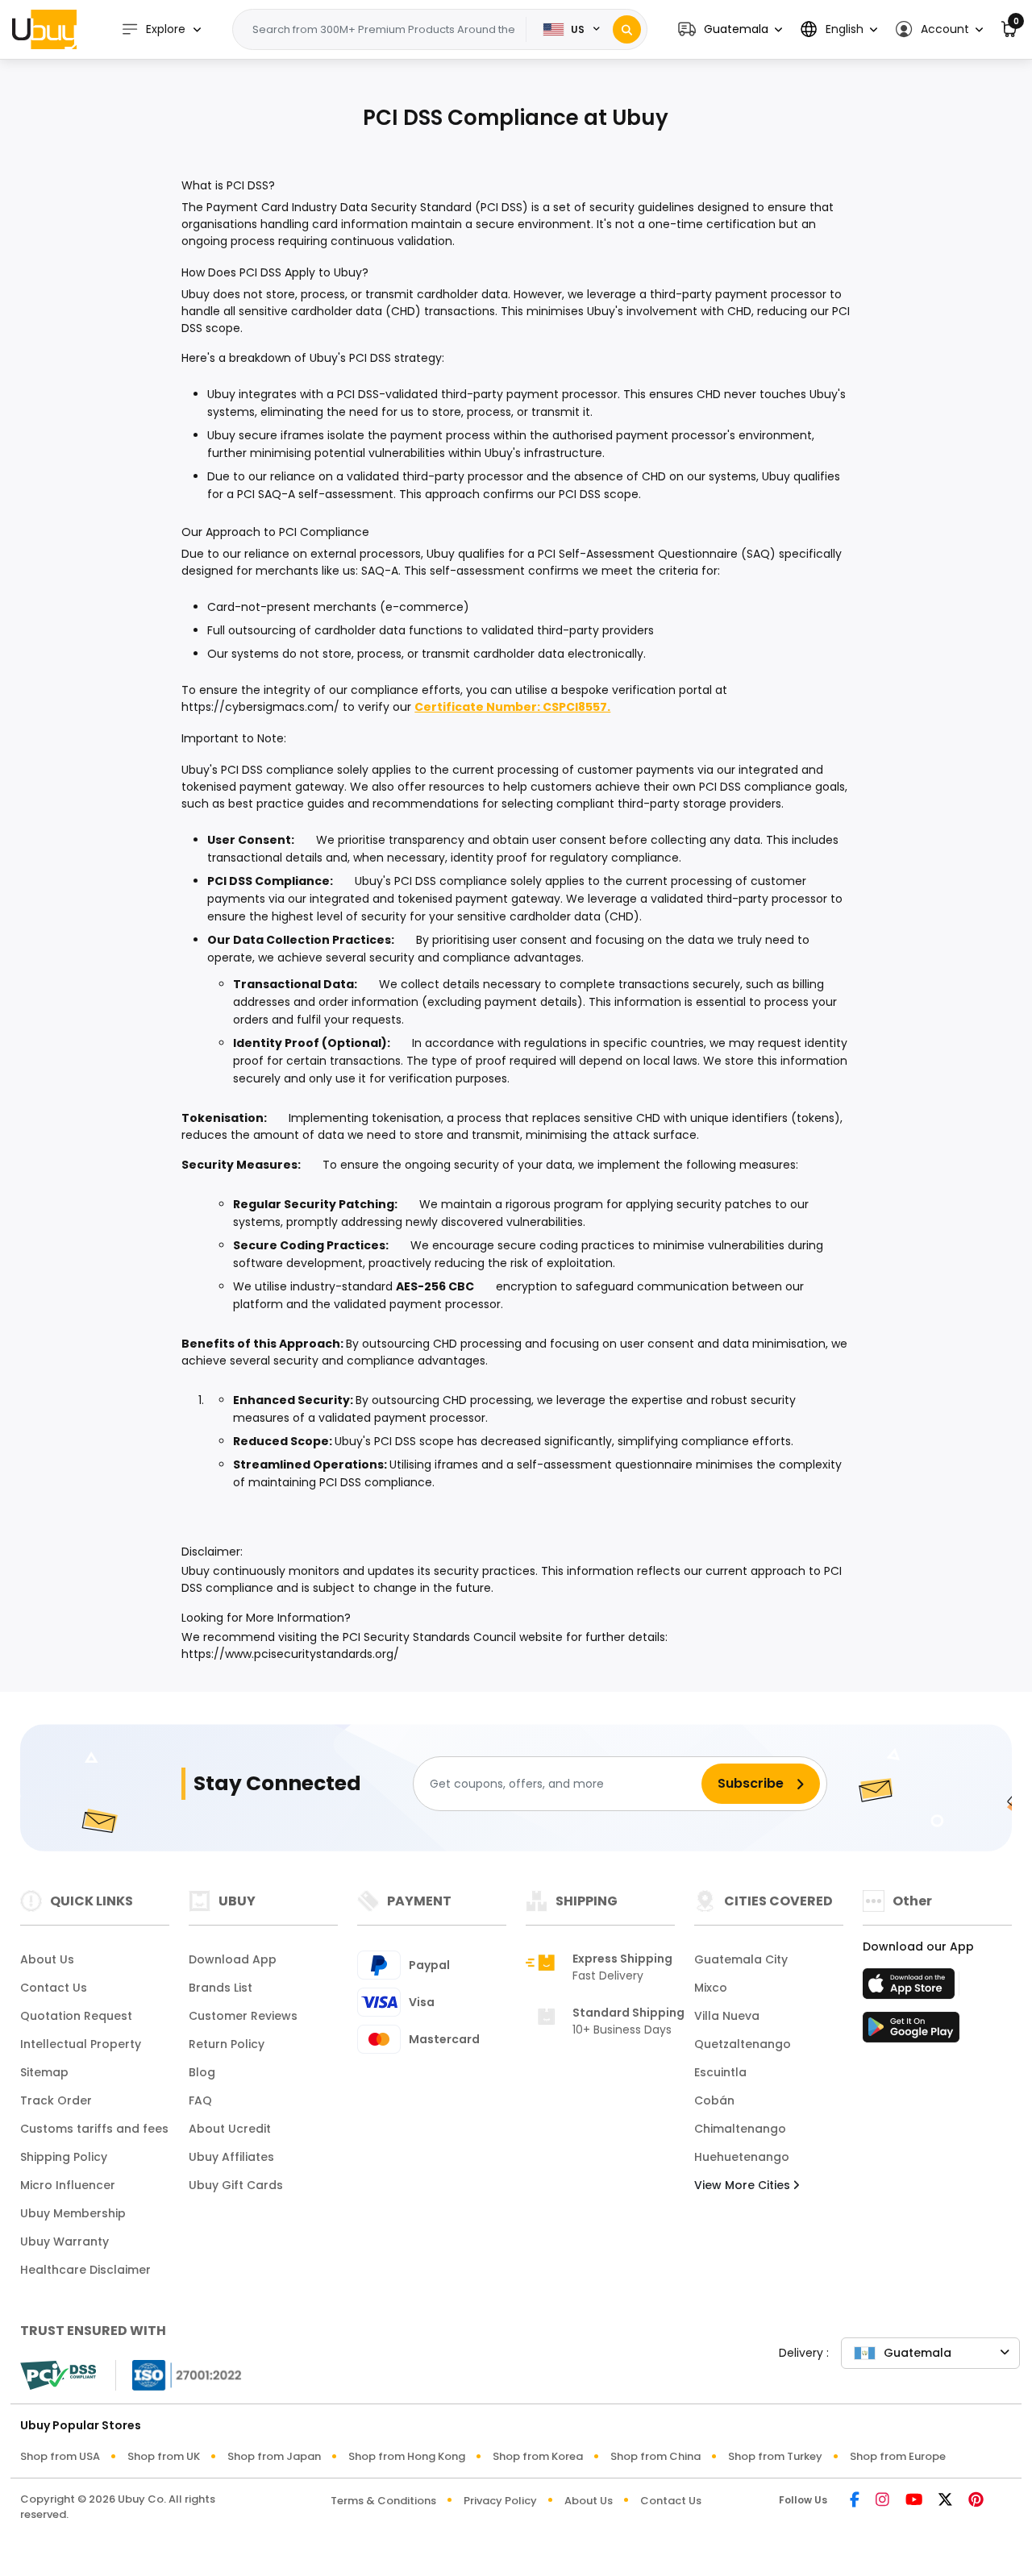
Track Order (56, 2100)
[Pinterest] (976, 2501)
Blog (202, 2072)
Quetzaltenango (743, 2044)
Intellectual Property (81, 2044)
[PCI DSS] (58, 2375)
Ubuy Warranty (64, 2242)
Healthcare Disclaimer (85, 2270)
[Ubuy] (44, 29)
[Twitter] (945, 2501)
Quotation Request (76, 2016)
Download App (233, 1959)
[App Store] (911, 1988)
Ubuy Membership (73, 2213)
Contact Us (54, 1988)
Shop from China (655, 2456)
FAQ (200, 2100)
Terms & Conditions (383, 2501)
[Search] (627, 29)
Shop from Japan (274, 2456)
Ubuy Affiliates (231, 2157)
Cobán (714, 2100)
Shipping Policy (64, 2157)
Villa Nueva (727, 2016)
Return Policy (227, 2044)
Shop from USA (60, 2456)
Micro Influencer (68, 2185)
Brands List (221, 1988)
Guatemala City (741, 1959)
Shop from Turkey (775, 2456)
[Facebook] (855, 2501)
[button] (730, 29)
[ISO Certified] (179, 2374)
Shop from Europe (898, 2456)
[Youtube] (914, 2501)
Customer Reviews (243, 2016)
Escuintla (720, 2072)
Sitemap (44, 2072)
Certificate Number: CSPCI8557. (512, 707)
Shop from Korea (538, 2456)
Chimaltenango (740, 2129)
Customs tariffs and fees (94, 2129)
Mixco (711, 1988)
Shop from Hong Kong (407, 2456)
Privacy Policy (500, 2501)
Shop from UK (164, 2456)
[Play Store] (911, 2032)
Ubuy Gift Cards (236, 2185)
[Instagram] (882, 2501)
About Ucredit (230, 2129)
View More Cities (744, 2185)
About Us (47, 1959)
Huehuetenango (742, 2157)
